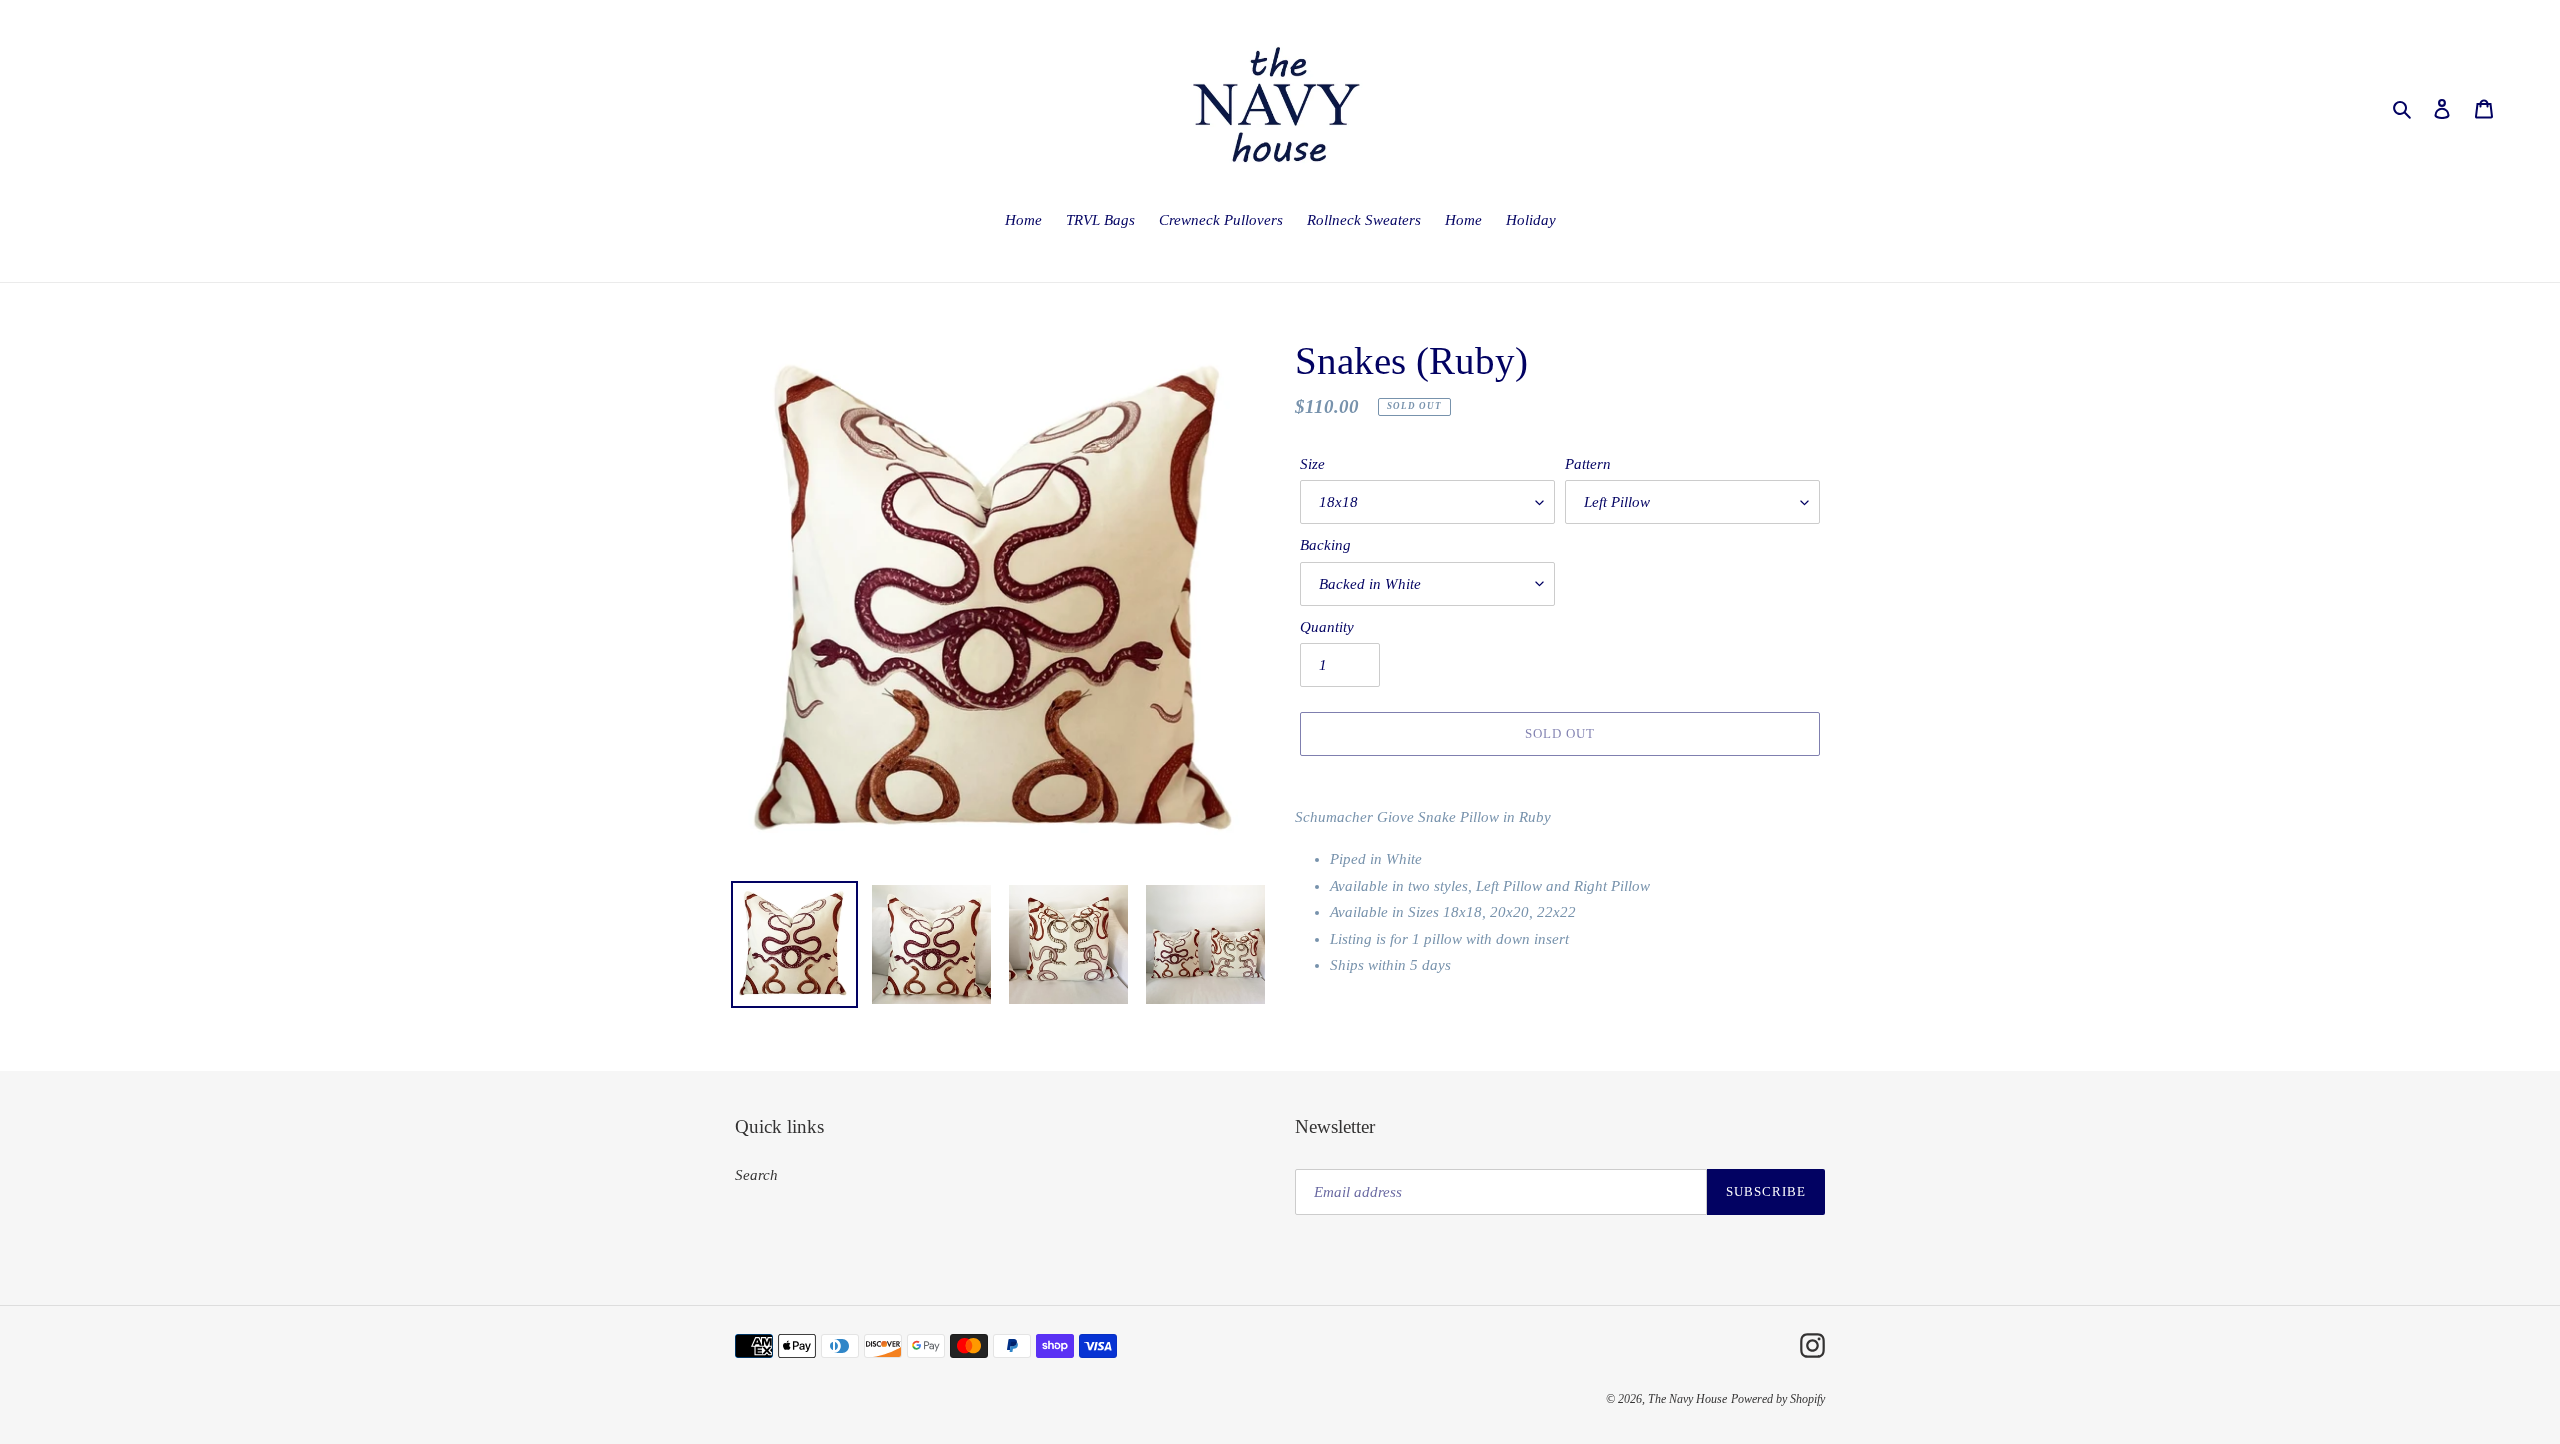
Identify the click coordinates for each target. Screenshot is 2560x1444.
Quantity (1327, 627)
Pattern (1588, 464)
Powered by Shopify (1778, 1399)
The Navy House (1687, 1399)
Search (756, 1175)
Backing (1325, 545)
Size (1312, 464)
